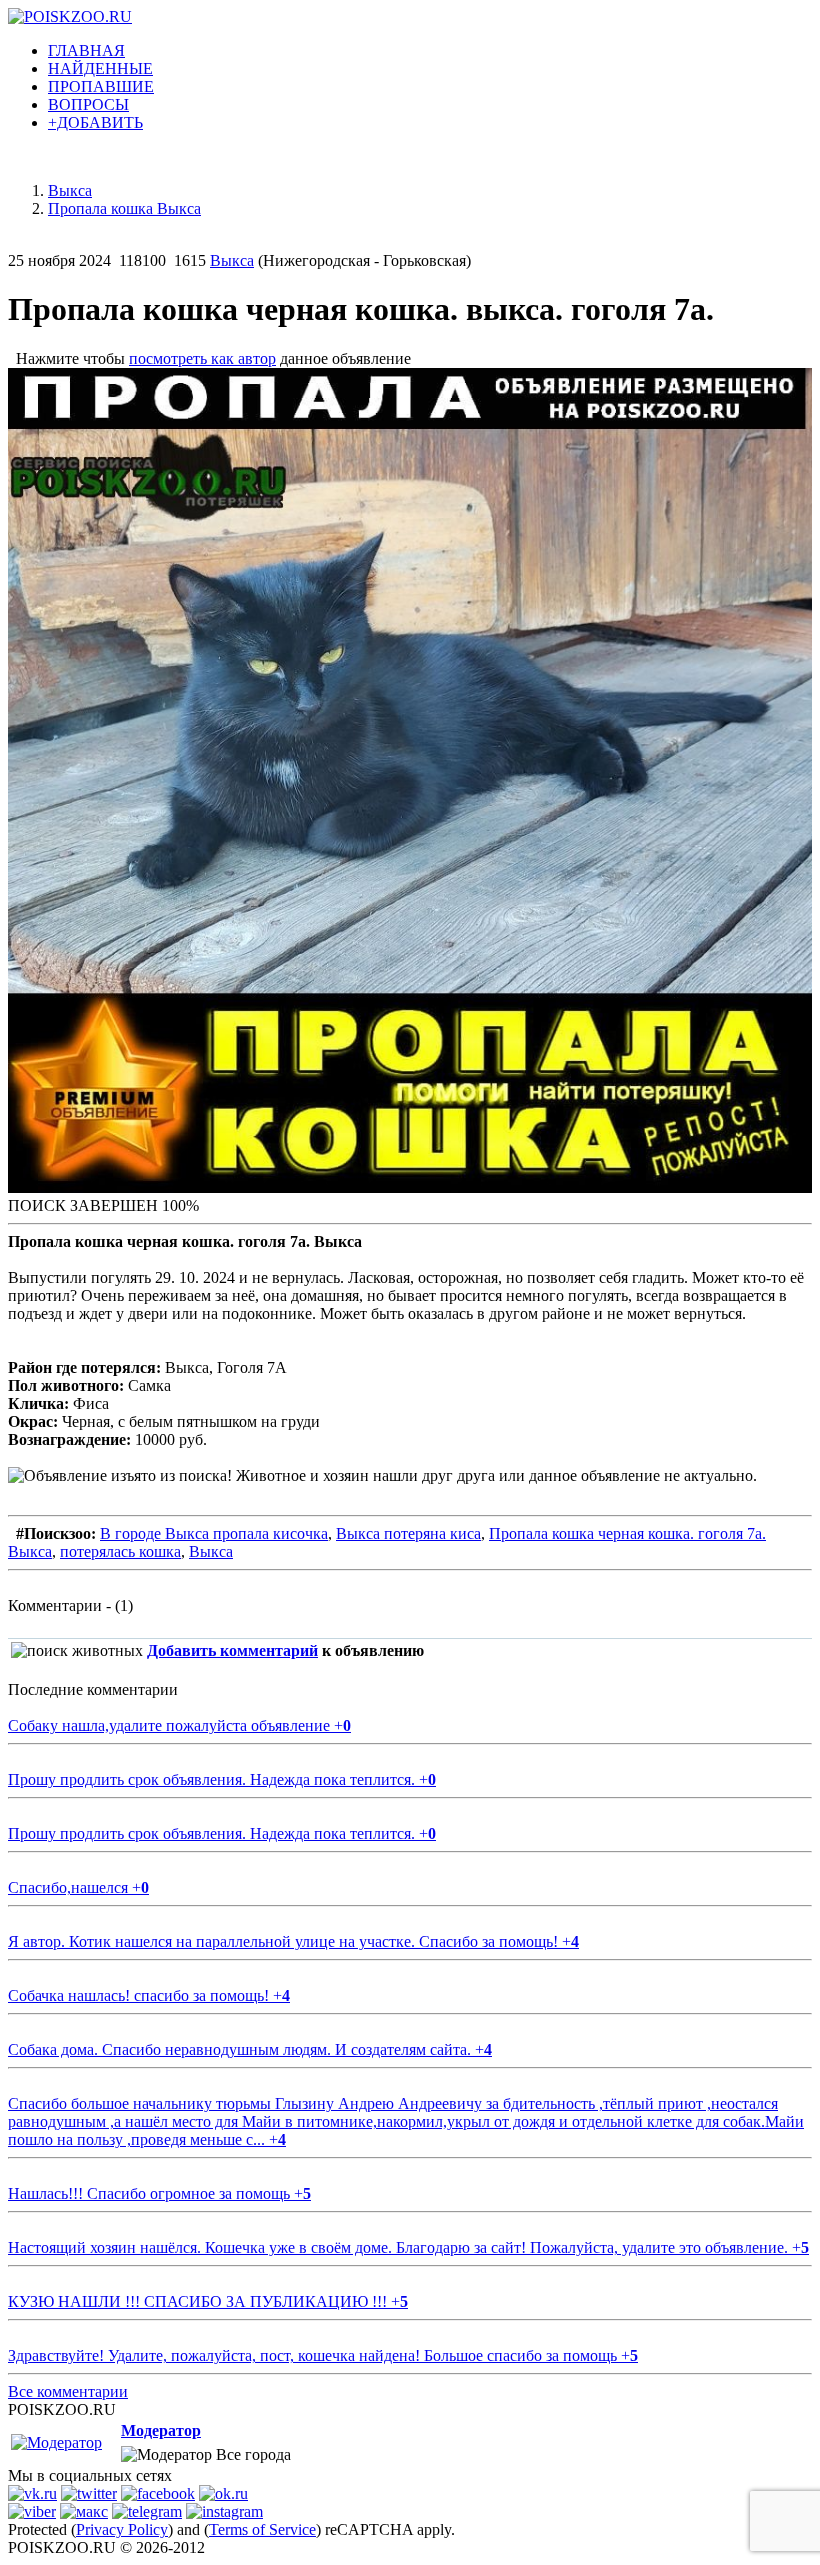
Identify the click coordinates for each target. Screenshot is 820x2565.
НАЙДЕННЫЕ (100, 68)
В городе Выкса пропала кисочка (214, 1533)
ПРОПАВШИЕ (101, 86)
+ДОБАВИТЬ (95, 122)
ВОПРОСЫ (88, 104)
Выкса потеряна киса (408, 1533)
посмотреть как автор (202, 358)
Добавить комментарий (232, 1650)
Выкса (232, 260)
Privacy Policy (122, 2529)
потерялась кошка (120, 1551)
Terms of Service (262, 2529)
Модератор (161, 2430)
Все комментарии (68, 2391)
